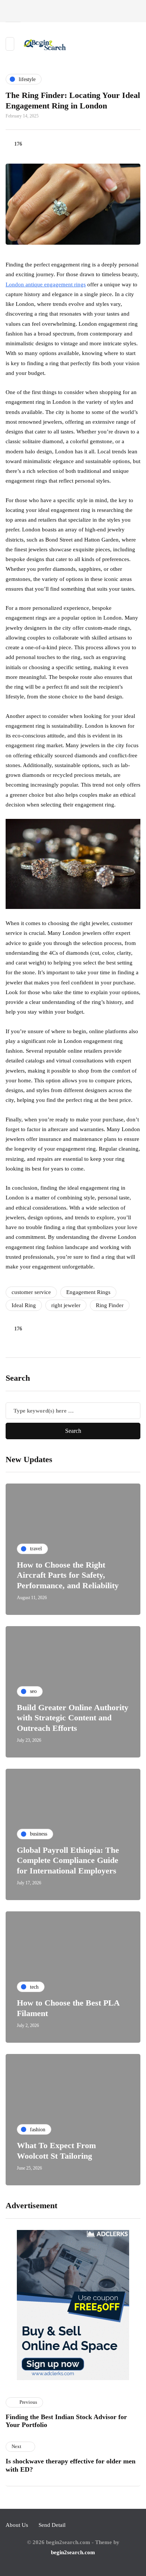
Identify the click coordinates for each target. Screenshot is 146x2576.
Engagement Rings (88, 1292)
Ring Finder (110, 1305)
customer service (31, 1292)
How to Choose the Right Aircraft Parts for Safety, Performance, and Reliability (68, 1575)
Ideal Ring (24, 1305)
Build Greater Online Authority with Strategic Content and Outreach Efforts (73, 1718)
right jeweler (66, 1305)
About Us (17, 2525)
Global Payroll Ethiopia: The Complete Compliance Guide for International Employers (68, 1860)
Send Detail (52, 2525)
